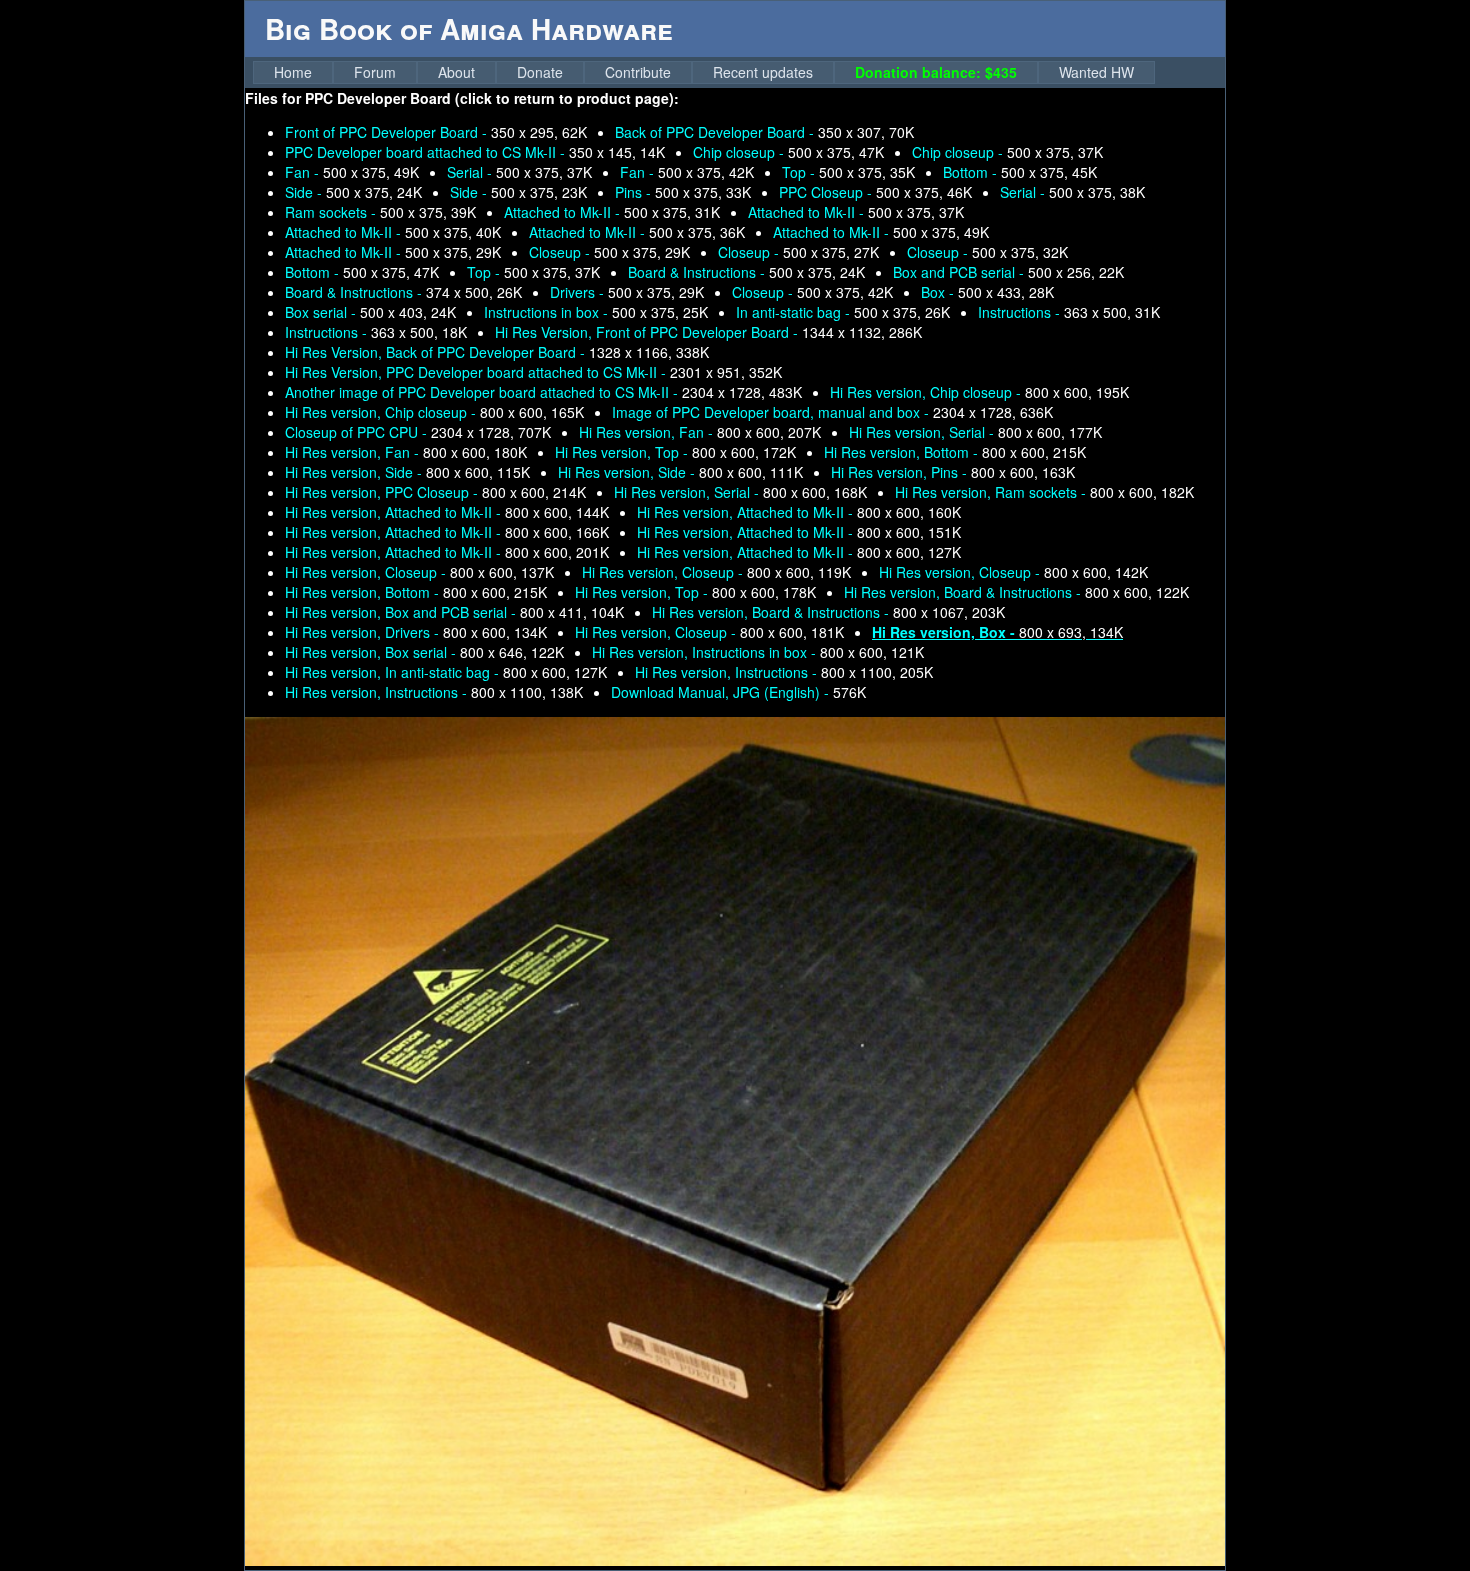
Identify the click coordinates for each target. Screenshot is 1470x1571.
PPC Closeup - (875, 192)
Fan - (352, 172)
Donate (540, 72)
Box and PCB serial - (1008, 272)
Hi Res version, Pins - (953, 472)
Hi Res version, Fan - (700, 432)
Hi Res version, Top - (675, 452)
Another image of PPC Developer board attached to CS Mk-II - (543, 392)
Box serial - (370, 312)
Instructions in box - (596, 312)
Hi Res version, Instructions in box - (758, 652)
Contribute (638, 72)
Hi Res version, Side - (407, 472)
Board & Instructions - (746, 272)
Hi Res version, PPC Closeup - (435, 492)
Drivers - (627, 292)
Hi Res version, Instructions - (784, 672)
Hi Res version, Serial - (975, 432)
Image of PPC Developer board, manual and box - (832, 412)
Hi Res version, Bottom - (955, 452)
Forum (375, 72)
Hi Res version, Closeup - (419, 572)
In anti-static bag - (843, 312)
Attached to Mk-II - (612, 212)
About (456, 72)
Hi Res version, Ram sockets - (1044, 492)
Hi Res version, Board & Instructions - (1016, 592)
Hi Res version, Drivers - (416, 632)
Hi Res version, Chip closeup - (979, 392)
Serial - (519, 172)
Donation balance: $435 (936, 72)
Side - (353, 192)
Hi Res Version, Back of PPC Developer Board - (497, 352)
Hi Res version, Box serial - (424, 652)
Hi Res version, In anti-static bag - (446, 672)
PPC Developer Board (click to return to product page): (492, 98)
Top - (848, 172)
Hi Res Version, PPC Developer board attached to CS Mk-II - (533, 372)
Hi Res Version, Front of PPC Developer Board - (708, 332)
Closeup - (609, 252)
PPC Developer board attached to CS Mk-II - (475, 152)
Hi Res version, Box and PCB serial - (454, 612)
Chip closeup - (788, 152)
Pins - (683, 192)
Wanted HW (1096, 72)
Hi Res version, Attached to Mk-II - (447, 512)
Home (293, 72)
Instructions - (1069, 312)
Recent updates (763, 72)
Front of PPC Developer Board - (436, 132)
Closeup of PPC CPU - (418, 432)
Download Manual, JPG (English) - (738, 692)
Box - (987, 292)
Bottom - (1020, 172)
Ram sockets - (380, 212)
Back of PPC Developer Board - (764, 132)
